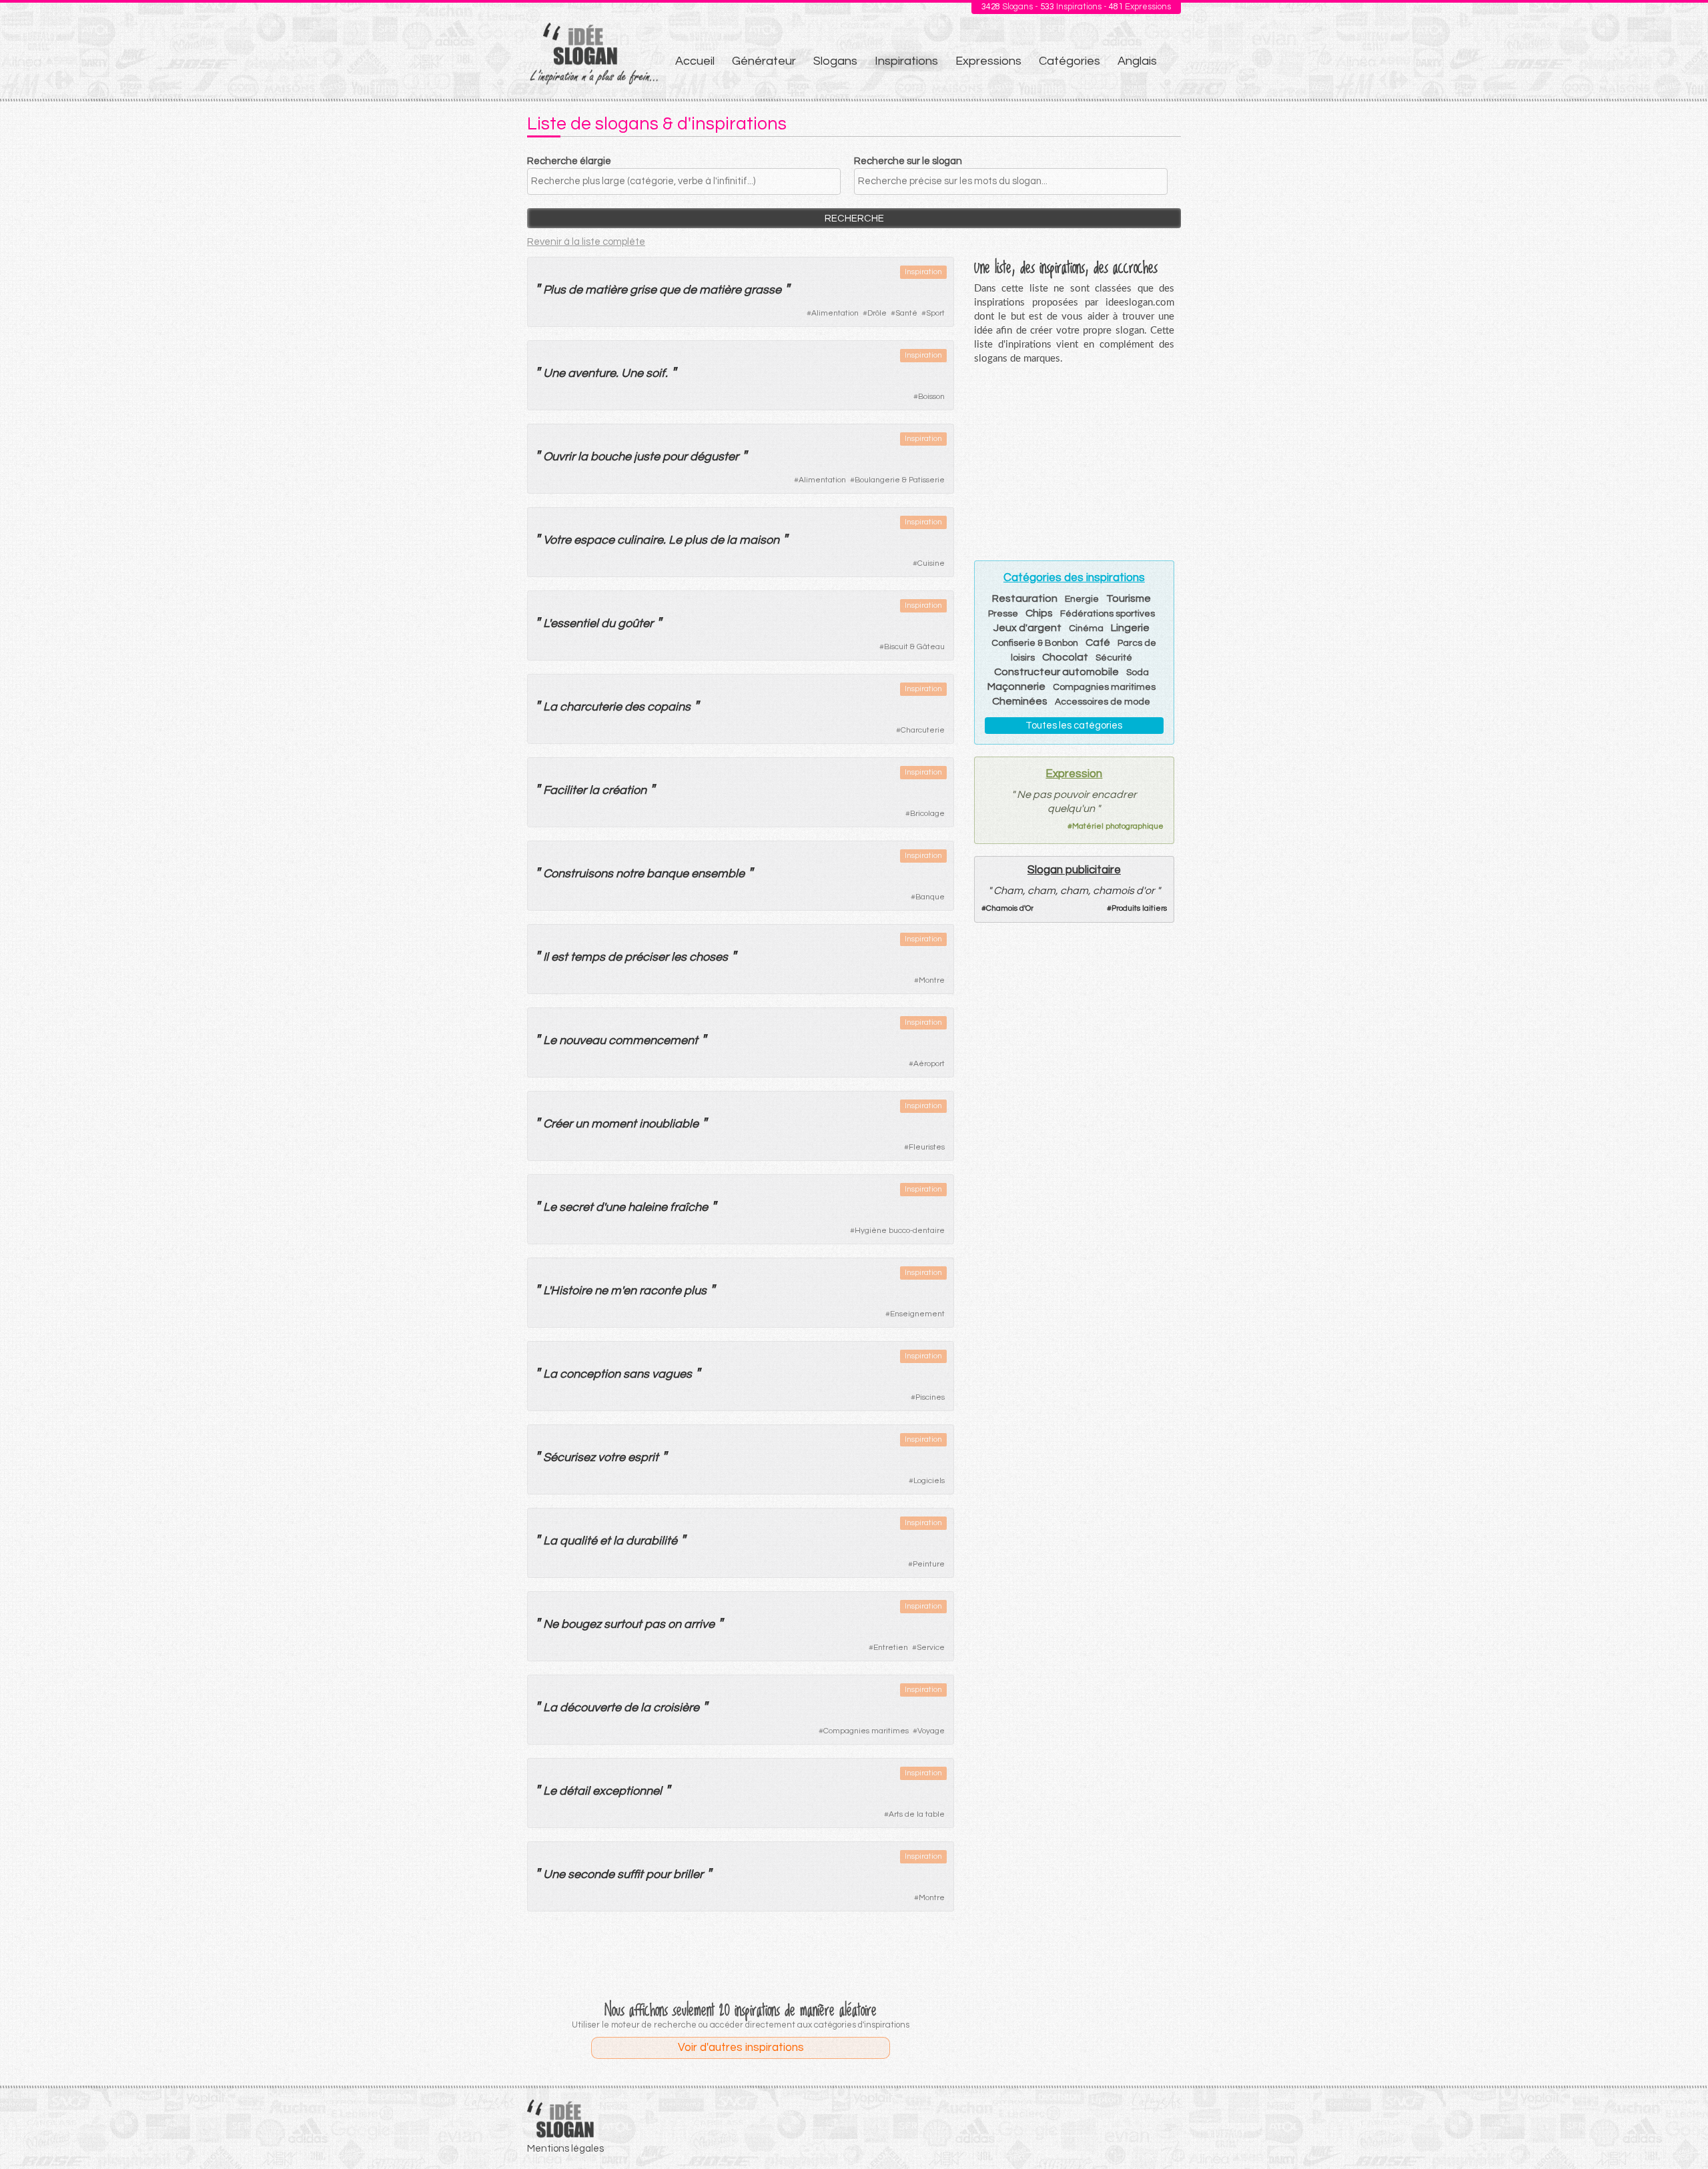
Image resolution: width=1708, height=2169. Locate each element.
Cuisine (931, 563)
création (624, 790)
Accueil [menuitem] (695, 61)
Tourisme (1129, 598)
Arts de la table (917, 1814)
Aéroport (929, 1064)
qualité (578, 1541)
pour (675, 457)
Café (1098, 642)
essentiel (574, 623)
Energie (1082, 599)
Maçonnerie (1016, 687)
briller (688, 1874)
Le (675, 540)
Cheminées (1020, 701)
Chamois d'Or (1010, 908)
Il (546, 957)
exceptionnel (627, 1791)
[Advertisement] (741, 1958)
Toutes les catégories (1074, 726)
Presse (1003, 614)
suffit (630, 1874)
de (575, 290)
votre (611, 1457)
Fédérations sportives (1108, 614)
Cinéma (1086, 628)
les (679, 957)
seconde (591, 1874)
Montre (932, 980)
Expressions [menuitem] (988, 61)
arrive (699, 1624)
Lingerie (1130, 628)
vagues (672, 1374)
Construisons (578, 874)
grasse (763, 290)
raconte (660, 1291)
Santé (906, 313)
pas (655, 1624)
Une (554, 373)
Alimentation (835, 313)
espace (594, 540)
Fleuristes (927, 1147)
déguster (714, 457)
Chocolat (1065, 657)
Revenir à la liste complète (586, 242)
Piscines (930, 1397)
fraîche (689, 1207)
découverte (590, 1708)
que (670, 290)
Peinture (929, 1564)
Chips (1039, 613)
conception (590, 1374)
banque (668, 874)
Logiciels (929, 1481)
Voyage (931, 1731)
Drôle (877, 313)
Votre (557, 540)
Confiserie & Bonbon (1035, 643)
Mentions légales (565, 2149)
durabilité (652, 1541)
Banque (930, 897)
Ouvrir (559, 457)
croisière (676, 1708)
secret (576, 1207)
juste (647, 457)
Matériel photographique (1118, 826)
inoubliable (669, 1124)
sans (636, 1374)
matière (606, 290)
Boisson (931, 397)
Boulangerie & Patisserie (900, 480)
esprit (643, 1457)
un (582, 1124)
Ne (551, 1624)
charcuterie (591, 707)
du (608, 623)
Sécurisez (569, 1457)
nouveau (582, 1040)
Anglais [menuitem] (1137, 61)
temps (588, 957)
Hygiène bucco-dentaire (900, 1231)
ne (601, 1291)
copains (669, 707)
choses (709, 957)
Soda (1138, 673)
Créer (558, 1124)
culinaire (640, 540)
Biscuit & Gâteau (914, 647)
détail (574, 1791)
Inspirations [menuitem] (906, 61)
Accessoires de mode (1103, 702)
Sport (935, 313)
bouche (611, 457)
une (615, 1207)
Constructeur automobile (1056, 672)
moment (614, 1124)
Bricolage (927, 814)
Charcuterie (923, 730)
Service (931, 1648)
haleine (648, 1207)
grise (643, 290)
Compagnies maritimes (866, 1731)
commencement (653, 1040)
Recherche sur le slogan (908, 161)
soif (656, 373)
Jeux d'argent (1027, 628)
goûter (635, 623)
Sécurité (1114, 658)
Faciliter (565, 790)
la (583, 457)
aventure (592, 373)
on (675, 1624)
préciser (647, 957)
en (630, 1291)
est (559, 957)
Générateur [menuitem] (764, 61)
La (550, 707)
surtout (623, 1624)
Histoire (571, 1291)
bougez (581, 1624)
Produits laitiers (1139, 908)
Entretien (891, 1648)
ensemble (718, 874)
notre (630, 874)
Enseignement (917, 1314)
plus (696, 540)
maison (759, 540)
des (634, 707)
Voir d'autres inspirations (741, 2048)
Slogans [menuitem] (835, 61)
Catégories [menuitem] (1070, 61)
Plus (554, 290)
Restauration (1025, 598)
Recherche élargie (569, 161)
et (605, 1541)
